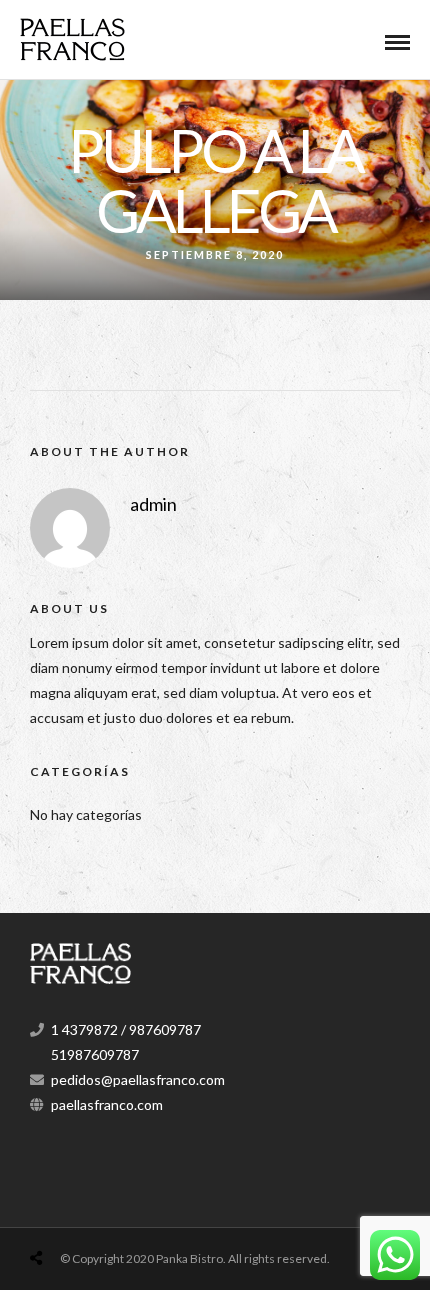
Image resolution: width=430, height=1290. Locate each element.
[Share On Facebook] (59, 1210)
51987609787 (95, 1054)
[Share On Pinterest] (115, 1210)
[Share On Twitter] (87, 1210)
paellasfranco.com (107, 1104)
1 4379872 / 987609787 (126, 1029)
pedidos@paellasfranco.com (138, 1079)
